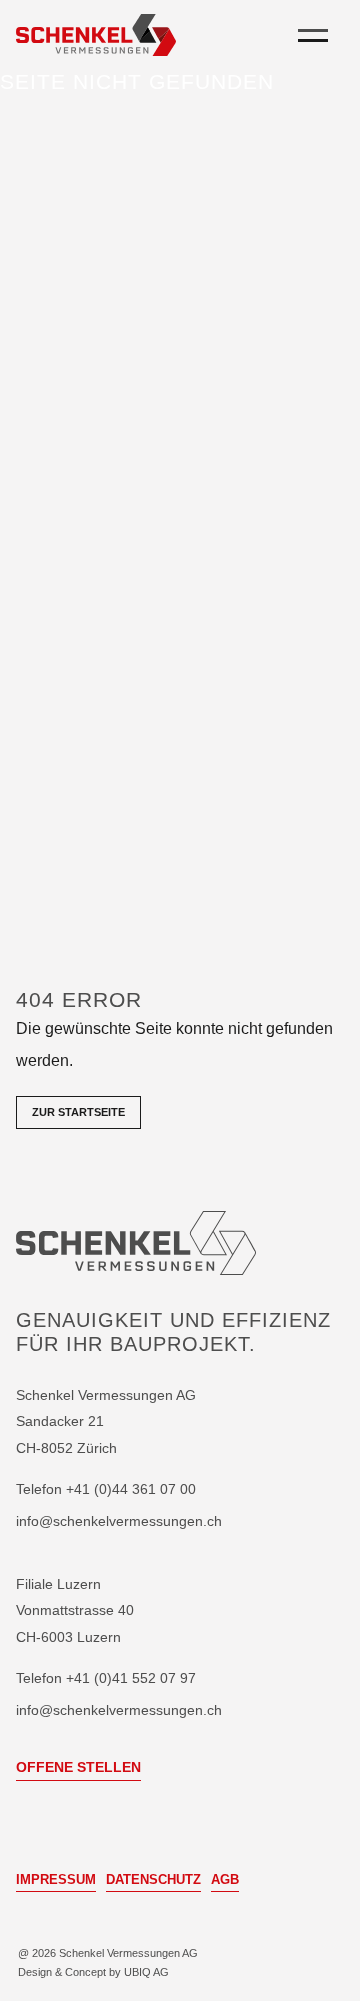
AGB (225, 1879)
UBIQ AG (146, 1972)
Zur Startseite (78, 1112)
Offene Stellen (78, 1767)
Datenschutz (153, 1879)
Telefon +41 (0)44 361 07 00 (106, 1490)
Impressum (56, 1879)
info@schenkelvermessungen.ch (119, 1522)
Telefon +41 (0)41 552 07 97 (106, 1678)
